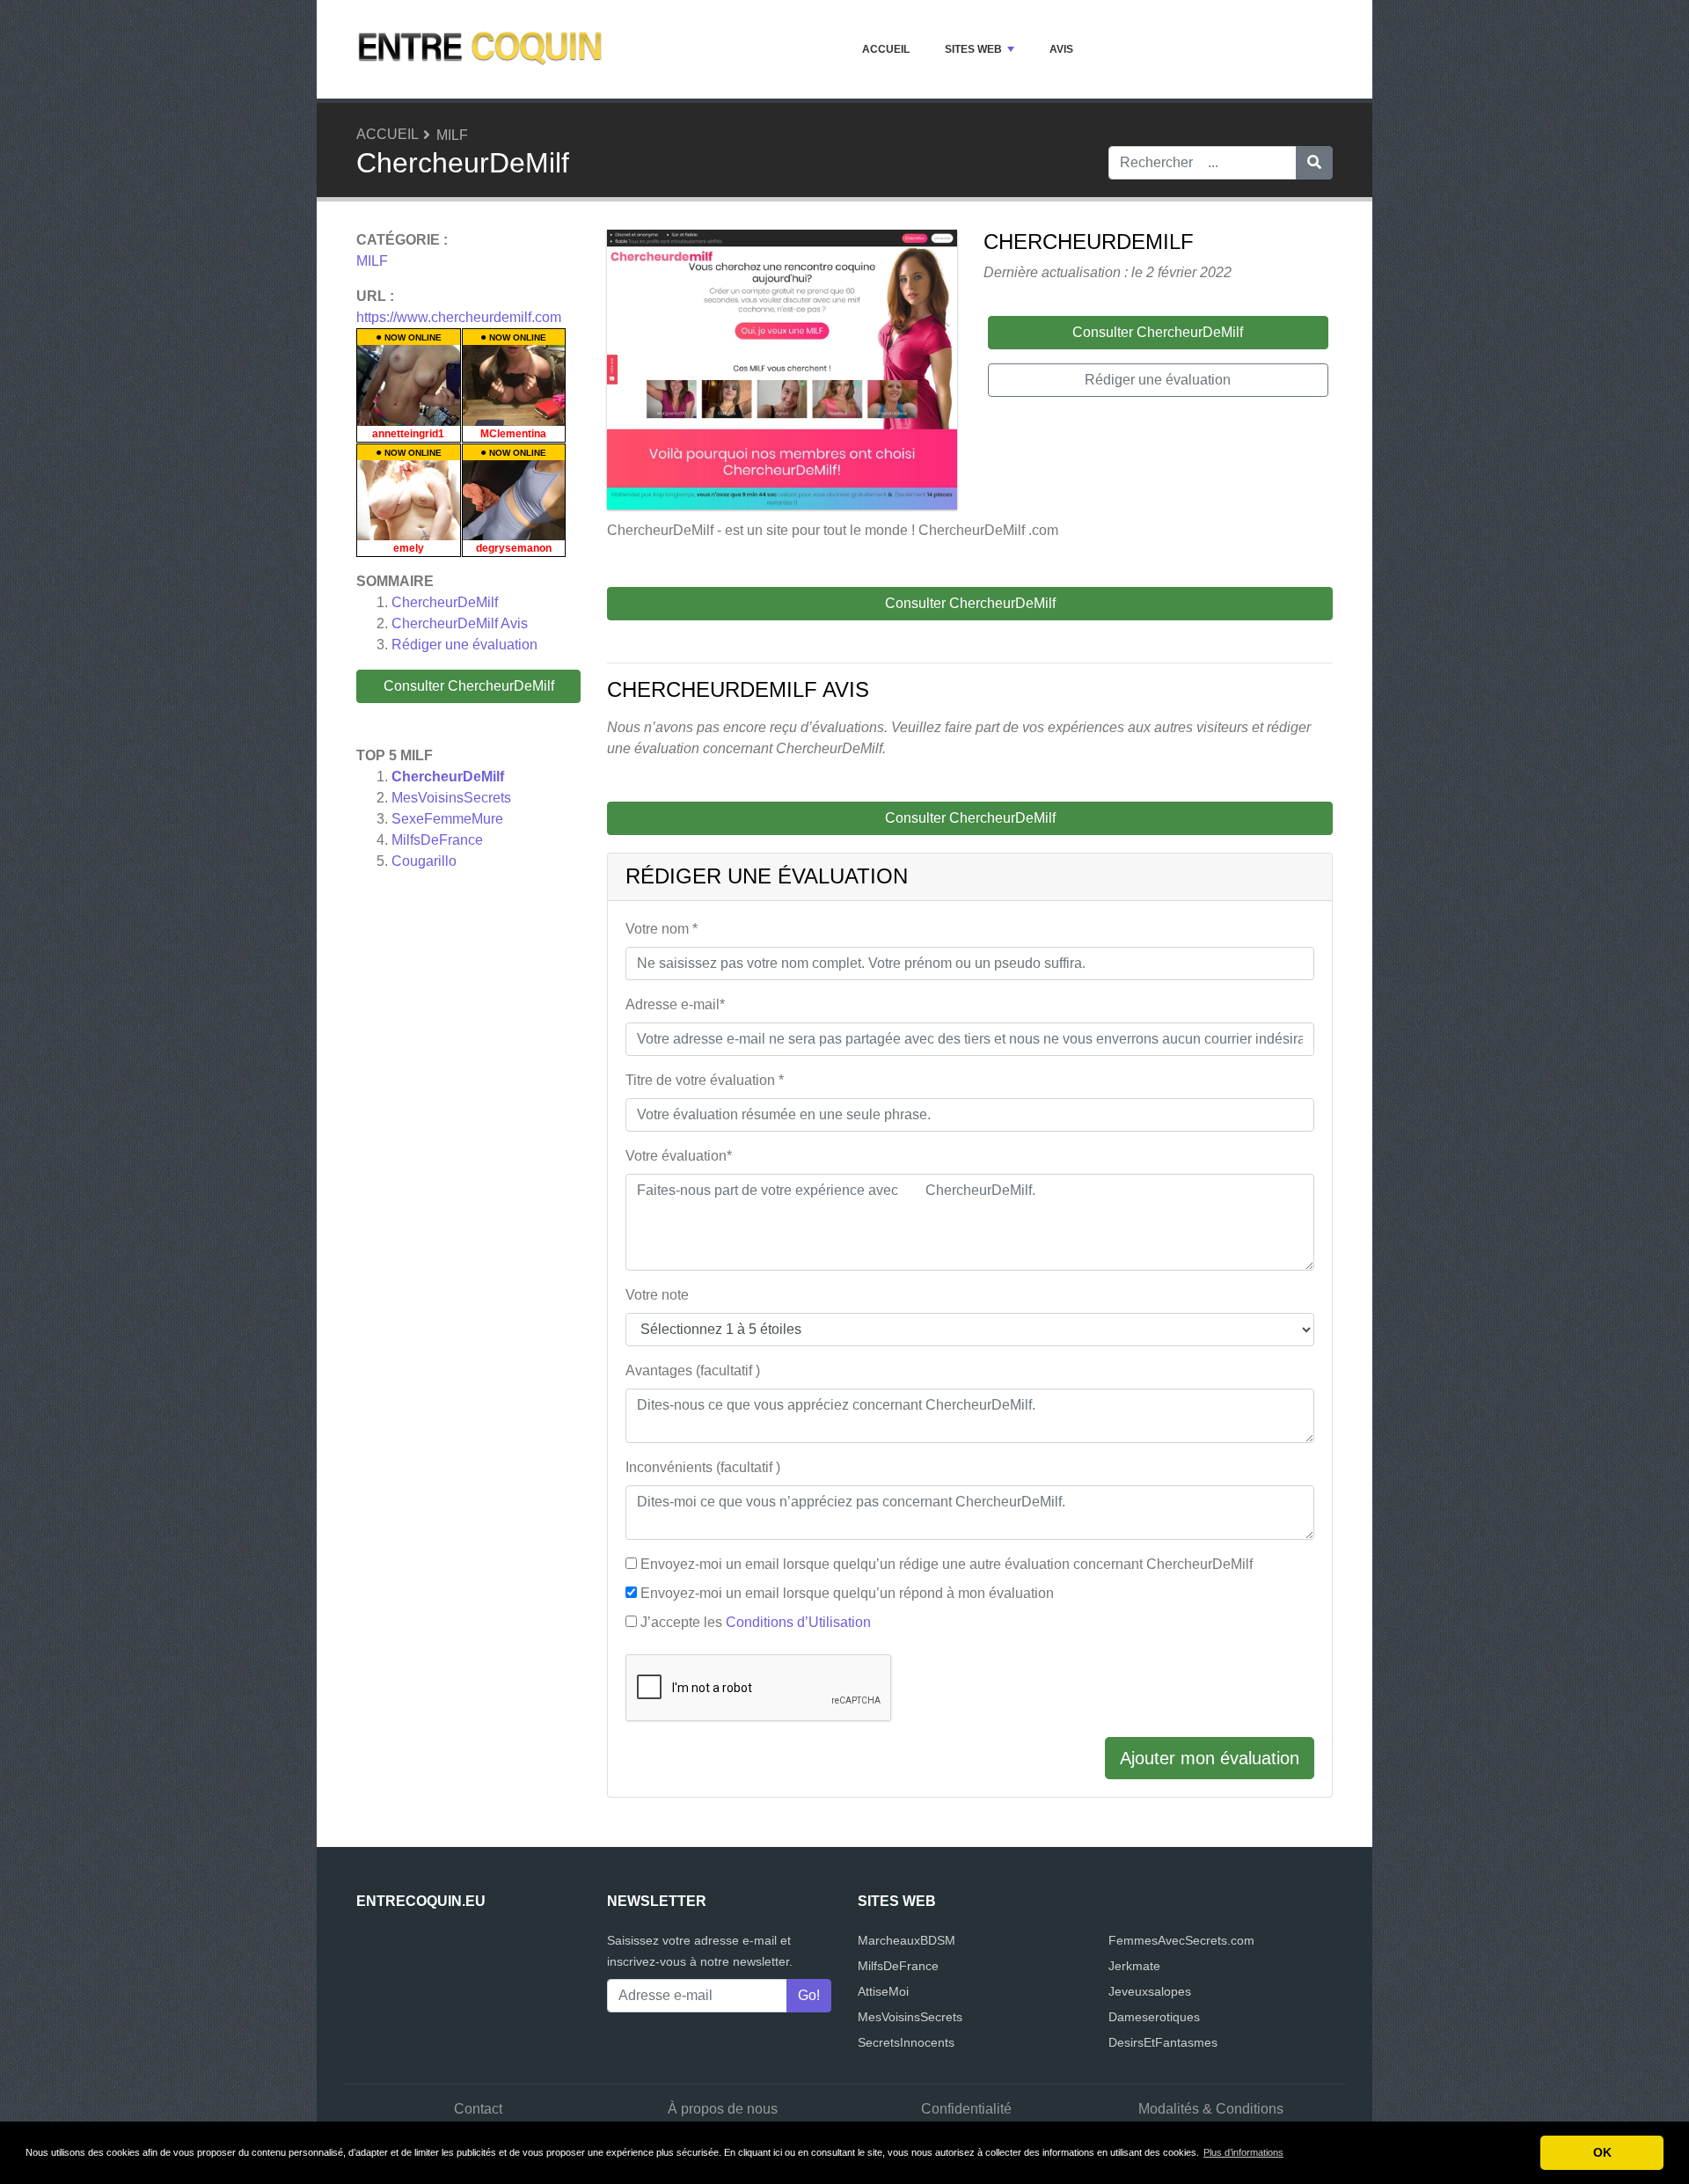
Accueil (886, 49)
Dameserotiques (1154, 2017)
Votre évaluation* (679, 1156)
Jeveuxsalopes (1150, 1991)
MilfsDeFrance (437, 840)
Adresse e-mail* (675, 1004)
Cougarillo (424, 861)
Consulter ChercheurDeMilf (469, 686)
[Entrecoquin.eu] (479, 49)
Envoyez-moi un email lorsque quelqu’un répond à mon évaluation (847, 1593)
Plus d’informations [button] (1243, 2152)
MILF (452, 135)
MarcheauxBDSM (907, 1940)
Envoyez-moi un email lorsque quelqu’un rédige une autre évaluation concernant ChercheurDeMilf (947, 1564)
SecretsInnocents (906, 2042)
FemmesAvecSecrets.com (1181, 1940)
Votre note (657, 1295)
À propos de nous (723, 2109)
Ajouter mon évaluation (1210, 1758)
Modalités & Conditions (1211, 2109)
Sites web (973, 49)
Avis (1061, 49)
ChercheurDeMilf (445, 602)
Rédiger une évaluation (464, 645)
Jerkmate (1134, 1966)
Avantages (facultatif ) (693, 1370)
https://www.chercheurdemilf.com (459, 317)
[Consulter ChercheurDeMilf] (782, 373)
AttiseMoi (883, 1991)
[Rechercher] (1314, 163)
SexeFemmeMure (447, 819)
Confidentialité (966, 2109)
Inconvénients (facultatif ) (703, 1467)
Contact (478, 2109)
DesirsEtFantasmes (1163, 2042)
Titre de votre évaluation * (705, 1080)
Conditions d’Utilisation (798, 1622)
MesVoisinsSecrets (451, 798)
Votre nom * (662, 929)
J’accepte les (756, 1622)
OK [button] (1602, 2152)
